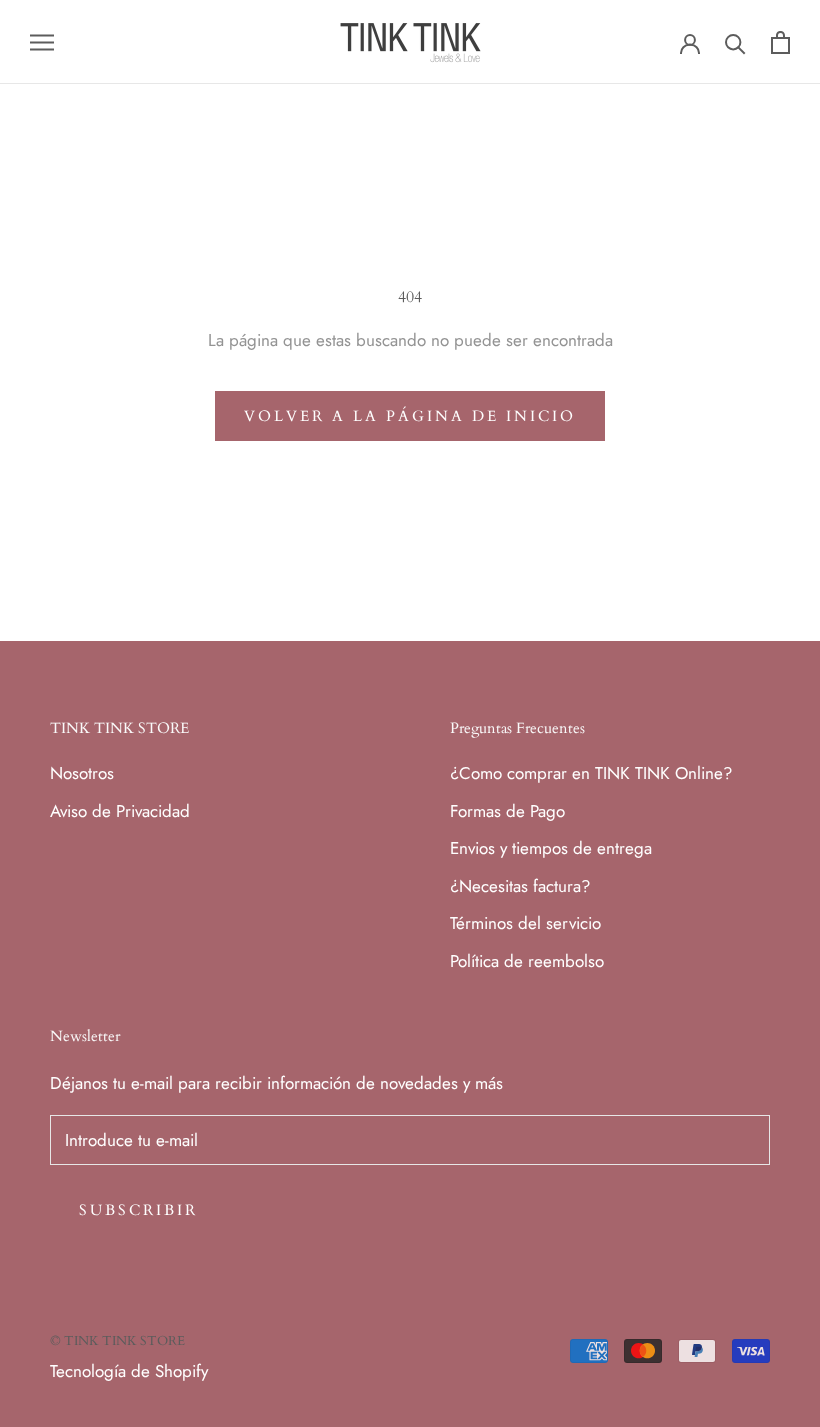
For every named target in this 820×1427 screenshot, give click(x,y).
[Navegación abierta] (42, 42)
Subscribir (138, 1210)
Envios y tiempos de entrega (551, 848)
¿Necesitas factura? (520, 886)
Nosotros (82, 773)
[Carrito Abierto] (780, 42)
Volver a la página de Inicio (410, 416)
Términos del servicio (525, 923)
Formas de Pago (507, 811)
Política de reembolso (527, 961)
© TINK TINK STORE (117, 1341)
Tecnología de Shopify (129, 1371)
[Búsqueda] (735, 42)
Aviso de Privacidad (120, 811)
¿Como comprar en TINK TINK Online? (591, 773)
